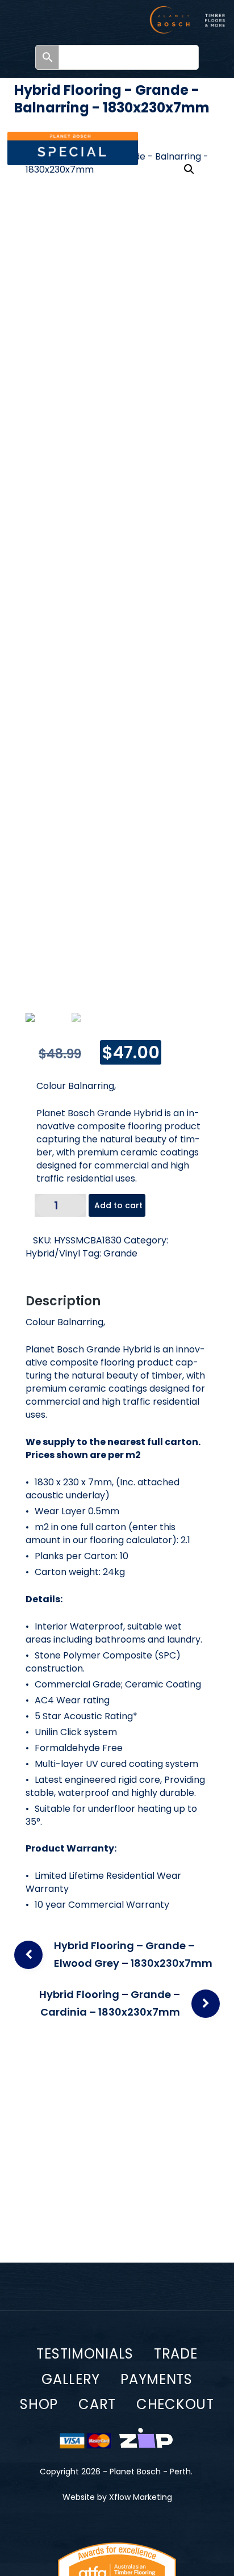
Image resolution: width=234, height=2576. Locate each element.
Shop (39, 2404)
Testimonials (85, 2354)
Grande (120, 1253)
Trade (176, 2354)
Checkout (175, 2404)
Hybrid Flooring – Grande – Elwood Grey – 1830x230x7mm (133, 1954)
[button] (189, 169)
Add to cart (118, 1205)
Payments (156, 2379)
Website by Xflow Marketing (117, 2497)
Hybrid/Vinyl (53, 1253)
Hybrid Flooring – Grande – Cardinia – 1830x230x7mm (110, 2003)
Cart (97, 2404)
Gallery (71, 2379)
